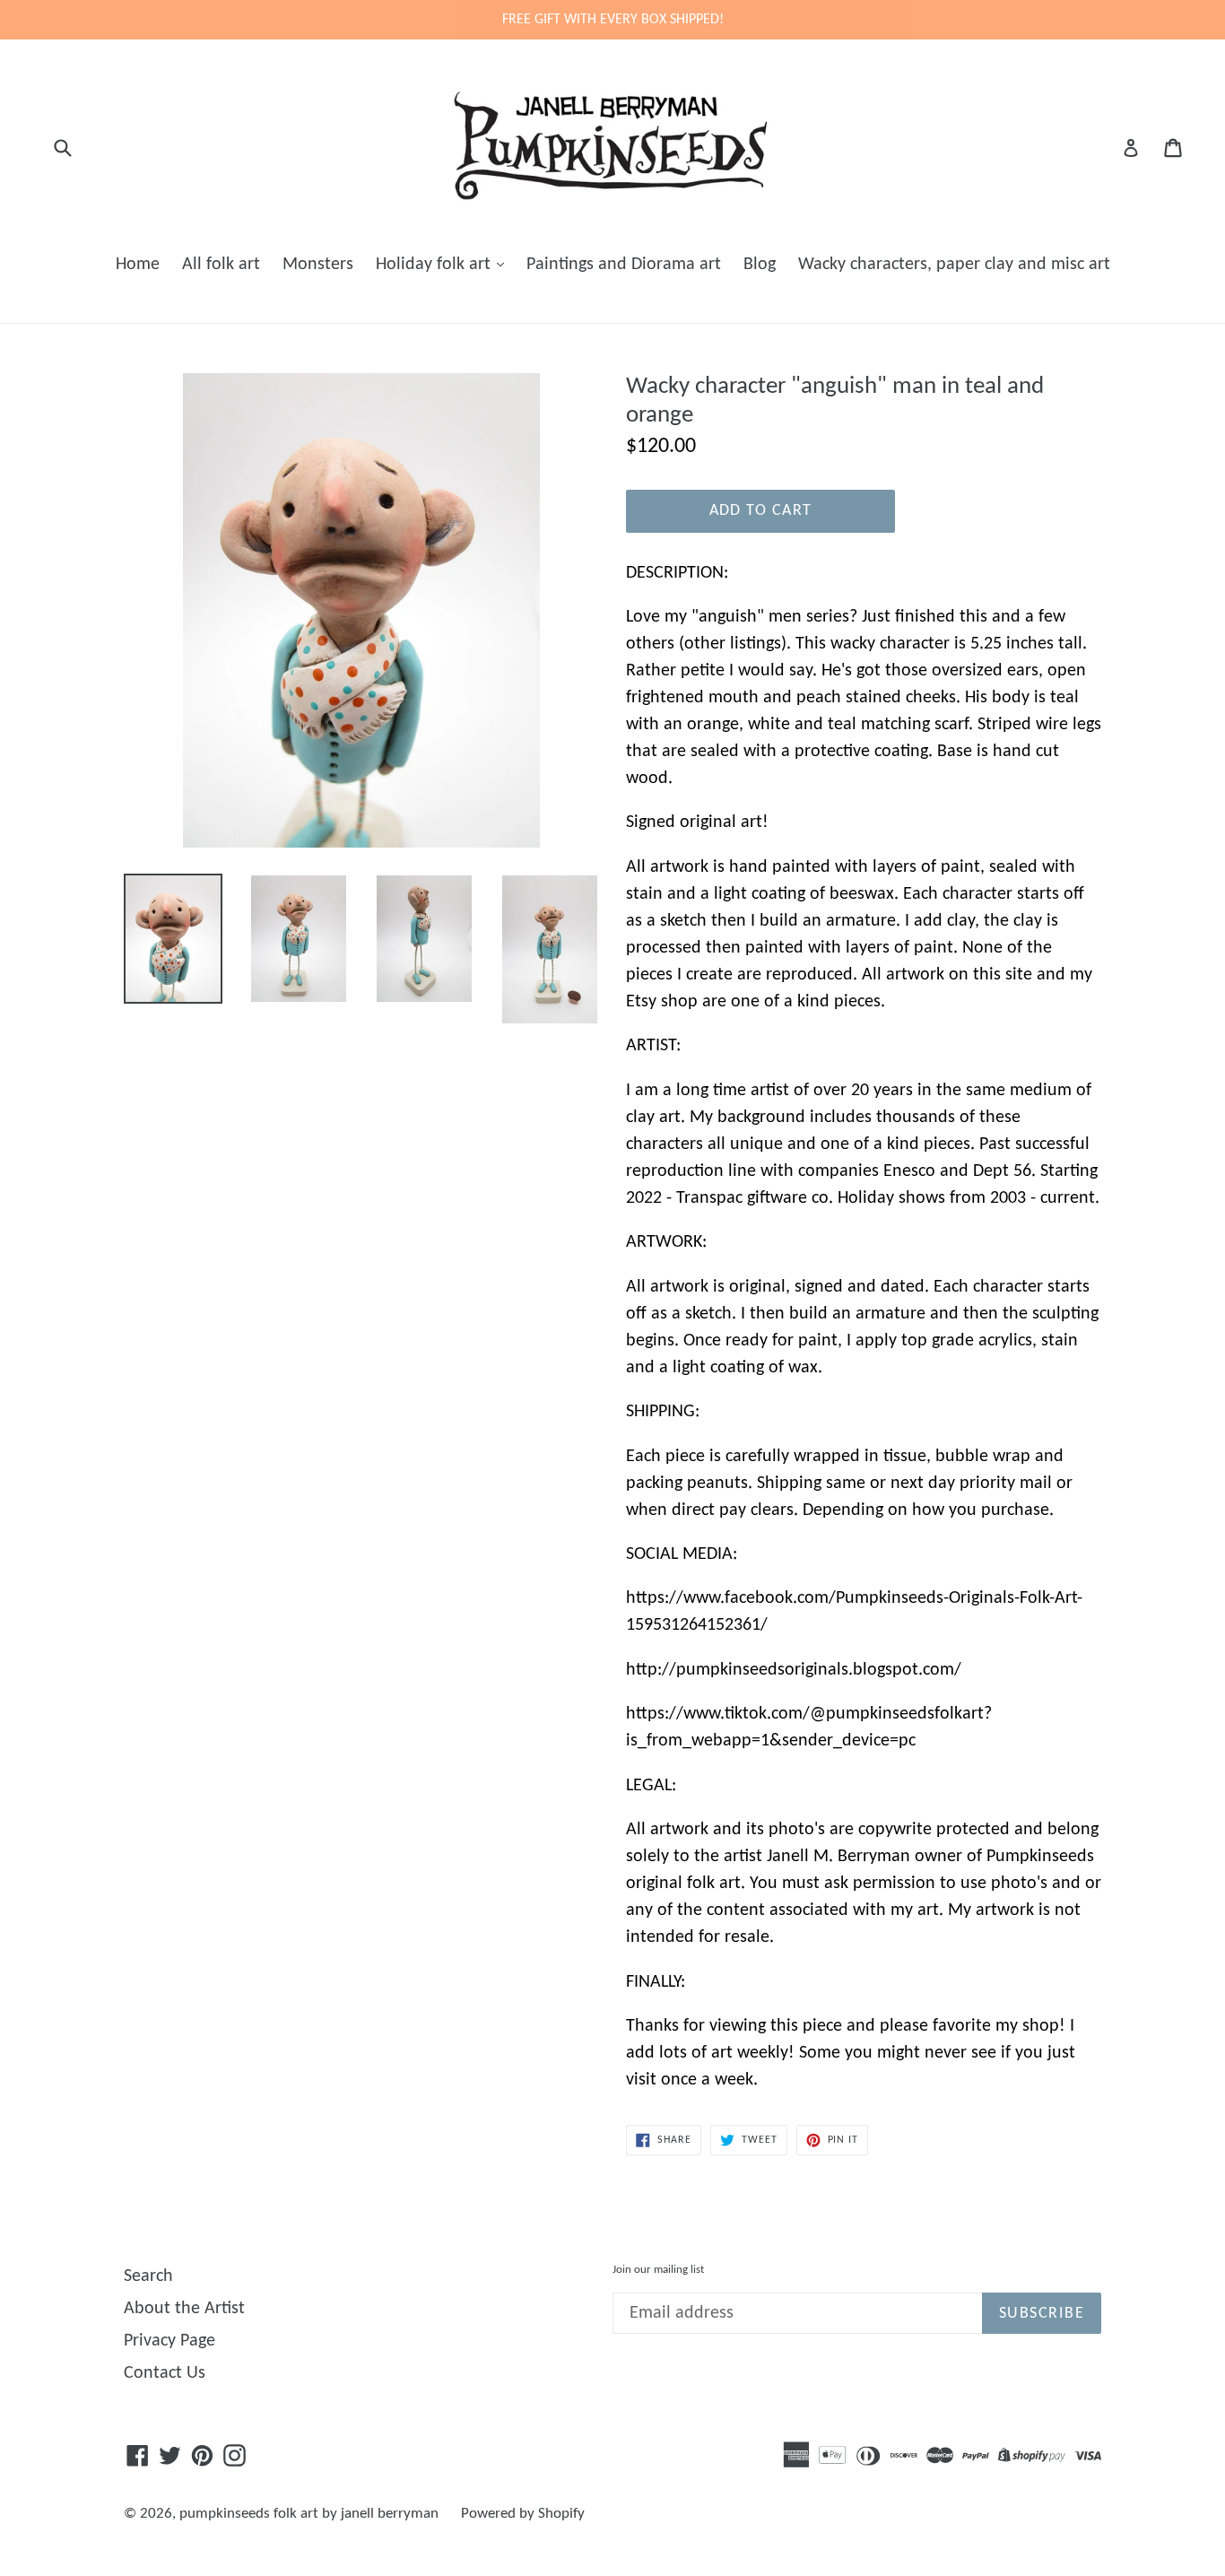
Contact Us (165, 2373)
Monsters (318, 265)
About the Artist (184, 2309)
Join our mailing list (658, 2270)
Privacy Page (169, 2341)
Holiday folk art (435, 265)
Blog (760, 265)
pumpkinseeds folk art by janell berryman (309, 2514)
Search (148, 2276)
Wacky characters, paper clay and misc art (954, 265)
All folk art (221, 265)
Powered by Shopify (523, 2514)
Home (138, 265)
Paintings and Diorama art (624, 265)
